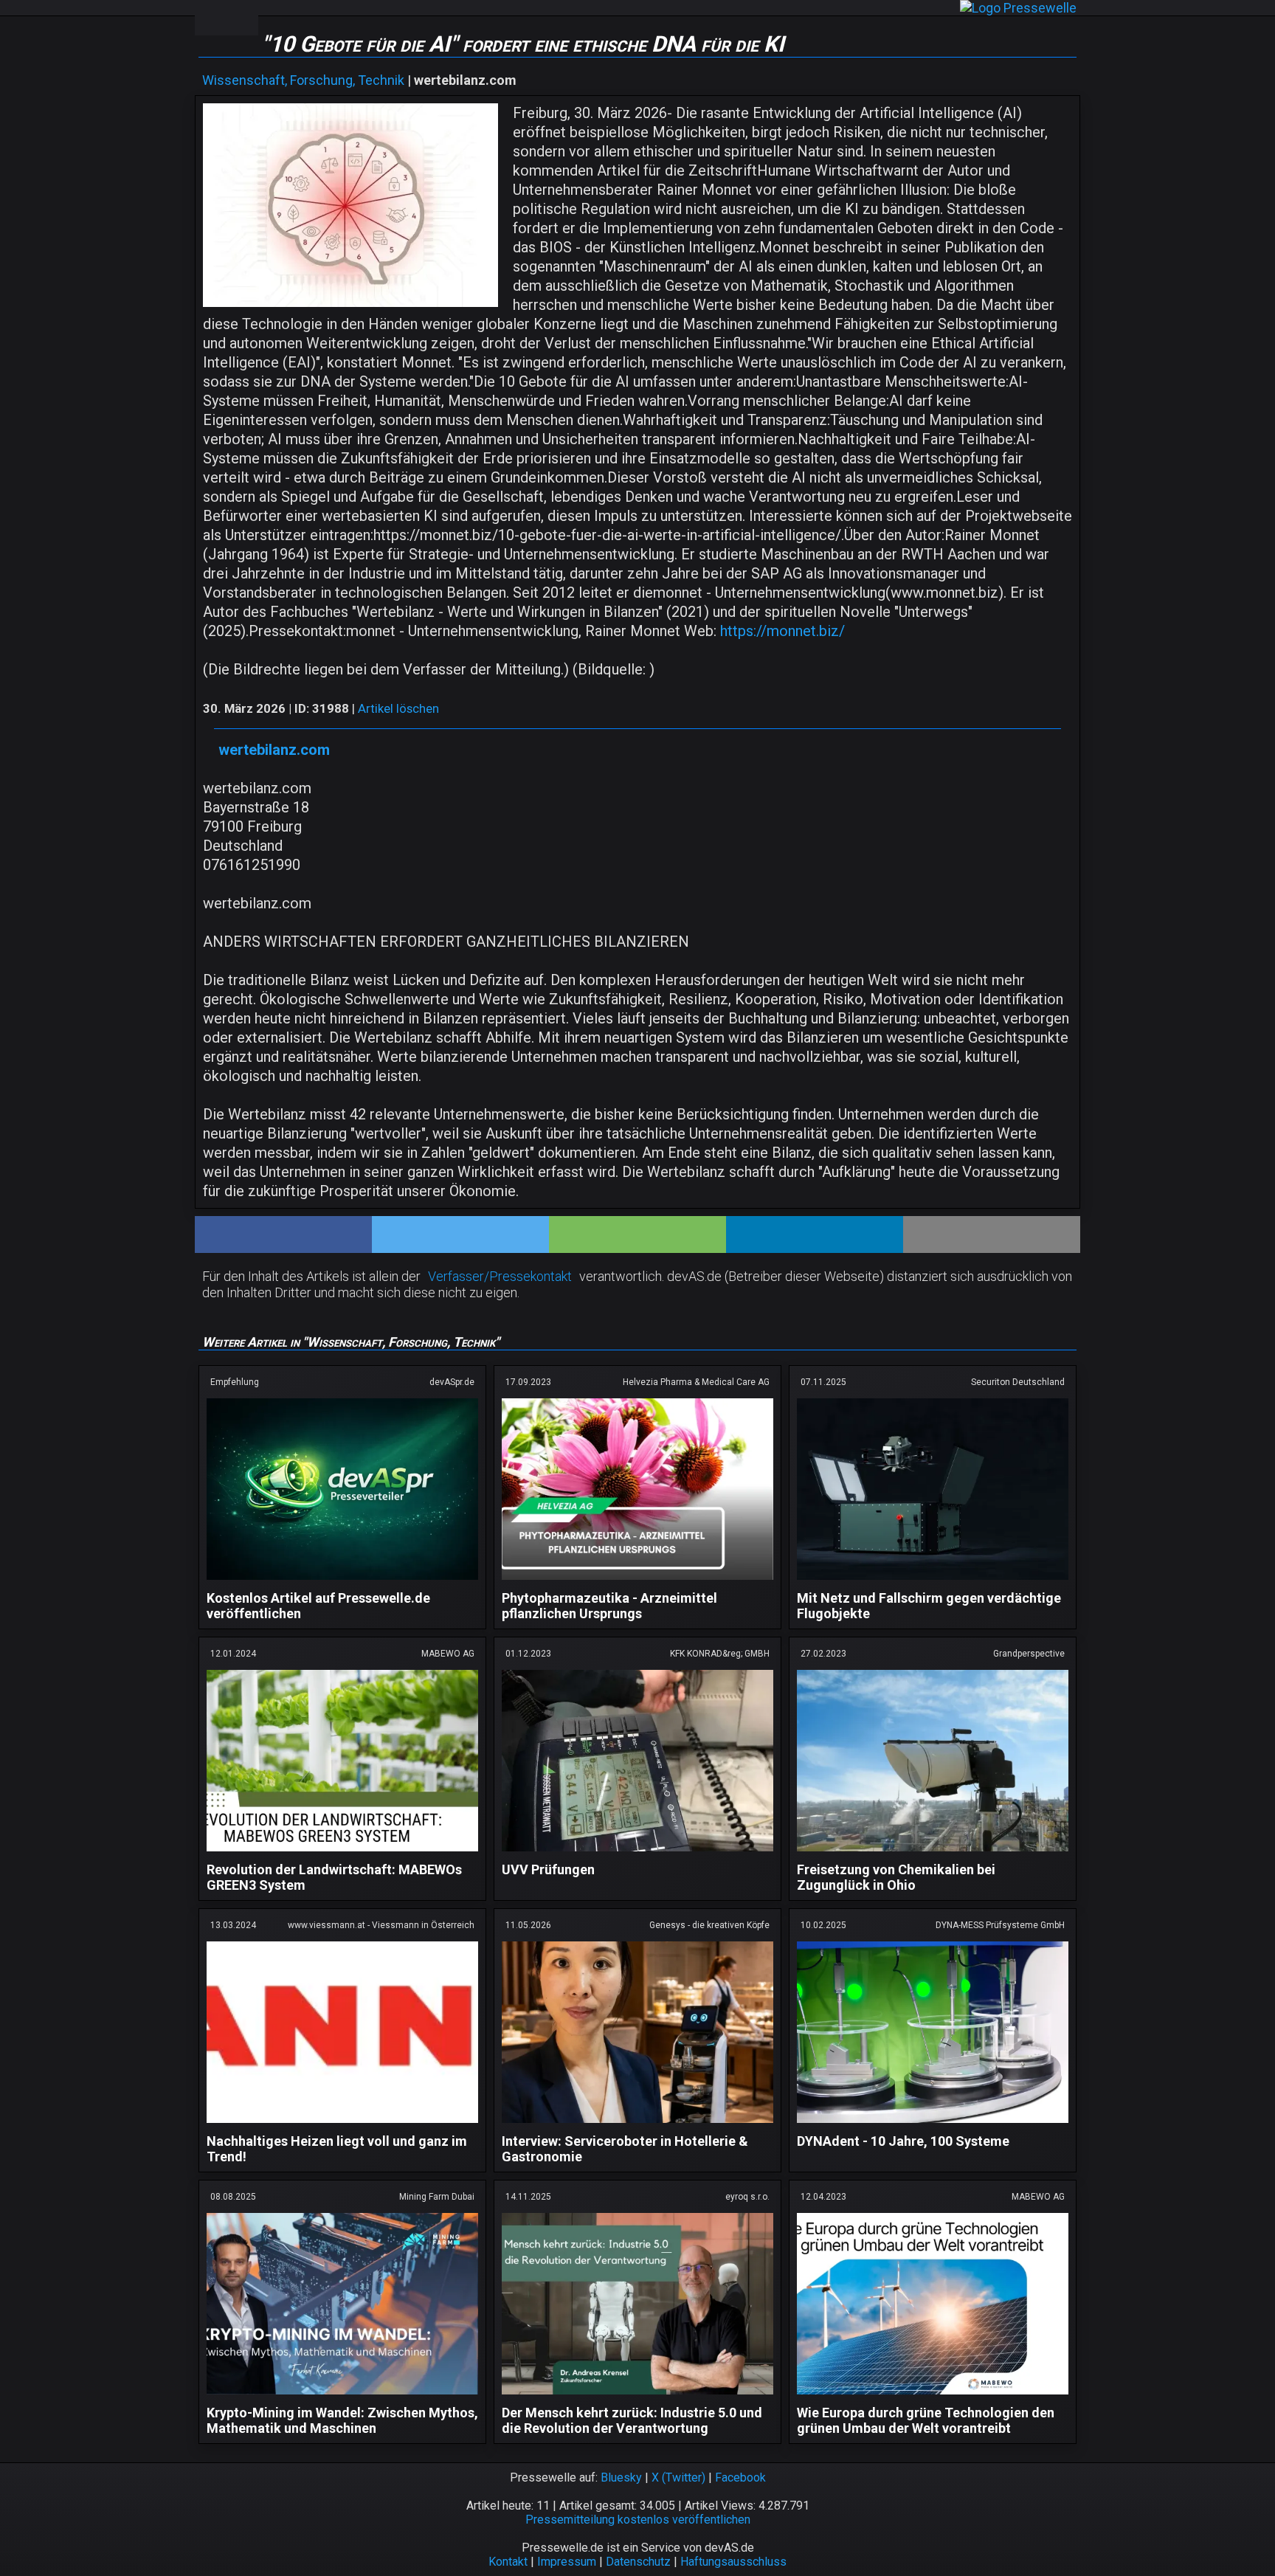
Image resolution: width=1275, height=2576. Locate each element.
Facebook (740, 2477)
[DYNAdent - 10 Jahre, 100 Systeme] (933, 2126)
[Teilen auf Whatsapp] (637, 1235)
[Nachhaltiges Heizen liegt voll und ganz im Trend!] (342, 2126)
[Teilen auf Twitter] (460, 1235)
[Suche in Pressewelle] (242, 18)
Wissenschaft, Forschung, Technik (303, 80)
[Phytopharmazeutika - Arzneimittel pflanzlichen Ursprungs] (637, 1582)
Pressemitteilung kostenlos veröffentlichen (638, 2520)
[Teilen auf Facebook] (283, 1235)
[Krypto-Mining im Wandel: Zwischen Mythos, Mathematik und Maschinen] (342, 2397)
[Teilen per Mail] (992, 1235)
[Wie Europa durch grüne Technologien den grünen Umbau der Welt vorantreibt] (933, 2397)
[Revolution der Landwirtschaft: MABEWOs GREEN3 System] (342, 1854)
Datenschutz (638, 2562)
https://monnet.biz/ (782, 631)
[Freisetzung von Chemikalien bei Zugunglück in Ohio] (933, 1854)
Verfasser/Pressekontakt (500, 1276)
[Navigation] (210, 18)
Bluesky (621, 2477)
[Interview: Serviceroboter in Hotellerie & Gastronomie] (637, 2126)
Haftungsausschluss (733, 2562)
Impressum (567, 2562)
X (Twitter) (678, 2477)
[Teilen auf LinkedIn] (815, 1235)
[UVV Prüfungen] (637, 1854)
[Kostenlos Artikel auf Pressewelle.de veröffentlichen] (342, 1582)
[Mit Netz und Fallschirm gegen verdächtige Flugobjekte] (933, 1582)
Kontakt (508, 2562)
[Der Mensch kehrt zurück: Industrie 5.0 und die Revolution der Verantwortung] (637, 2397)
